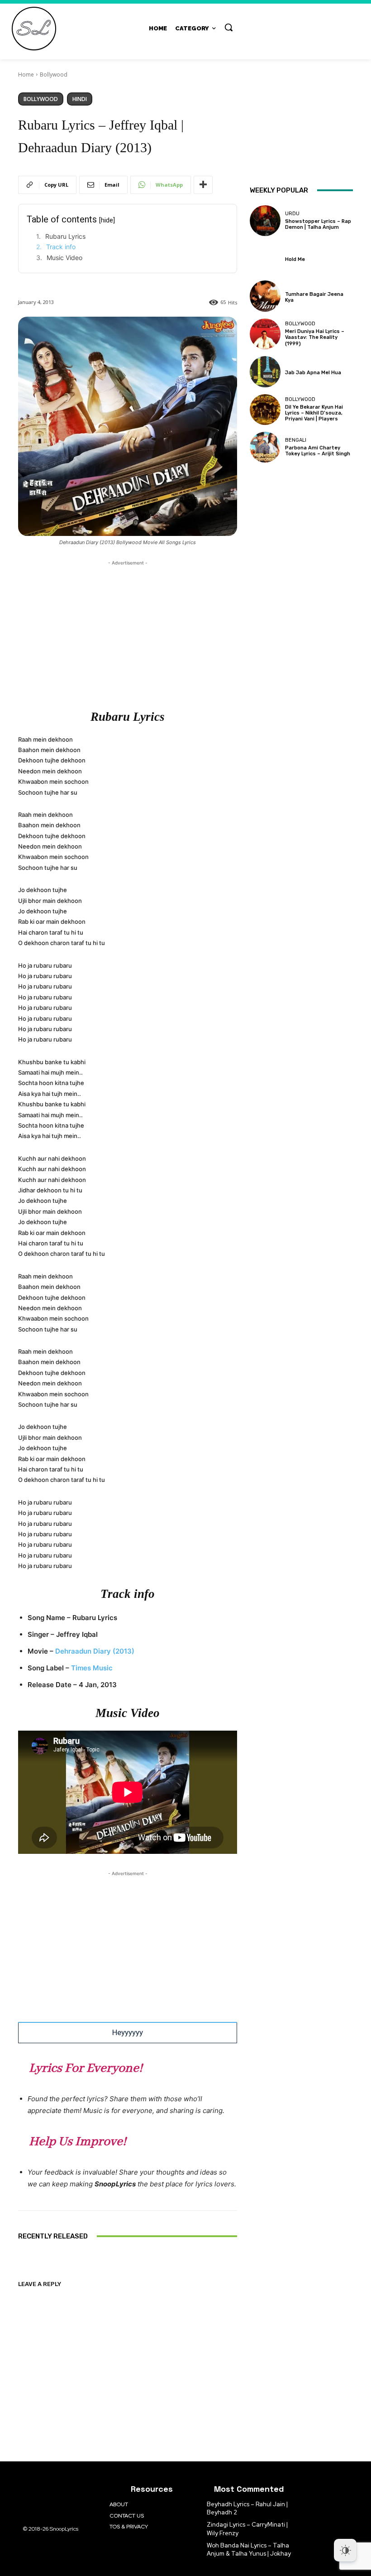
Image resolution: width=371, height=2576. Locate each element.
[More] (203, 185)
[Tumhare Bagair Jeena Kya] (265, 296)
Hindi (80, 99)
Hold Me (295, 259)
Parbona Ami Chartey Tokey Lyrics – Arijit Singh (318, 451)
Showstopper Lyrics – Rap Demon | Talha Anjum (318, 224)
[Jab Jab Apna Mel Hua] (265, 371)
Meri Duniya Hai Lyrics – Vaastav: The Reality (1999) (315, 337)
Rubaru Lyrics (65, 236)
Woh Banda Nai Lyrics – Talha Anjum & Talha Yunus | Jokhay (249, 2549)
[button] (228, 27)
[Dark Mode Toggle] (345, 2550)
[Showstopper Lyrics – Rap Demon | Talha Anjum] (265, 221)
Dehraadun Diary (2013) (95, 1651)
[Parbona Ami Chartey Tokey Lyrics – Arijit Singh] (265, 447)
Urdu (292, 214)
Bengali (296, 440)
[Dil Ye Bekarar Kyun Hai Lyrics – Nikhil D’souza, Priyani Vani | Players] (265, 410)
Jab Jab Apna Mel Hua (313, 373)
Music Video (64, 258)
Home (26, 75)
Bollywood (54, 75)
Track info (61, 247)
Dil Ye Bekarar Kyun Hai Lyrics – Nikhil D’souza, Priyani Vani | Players (314, 413)
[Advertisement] (128, 631)
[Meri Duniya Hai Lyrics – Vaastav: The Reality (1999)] (265, 334)
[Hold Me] (265, 258)
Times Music (92, 1668)
